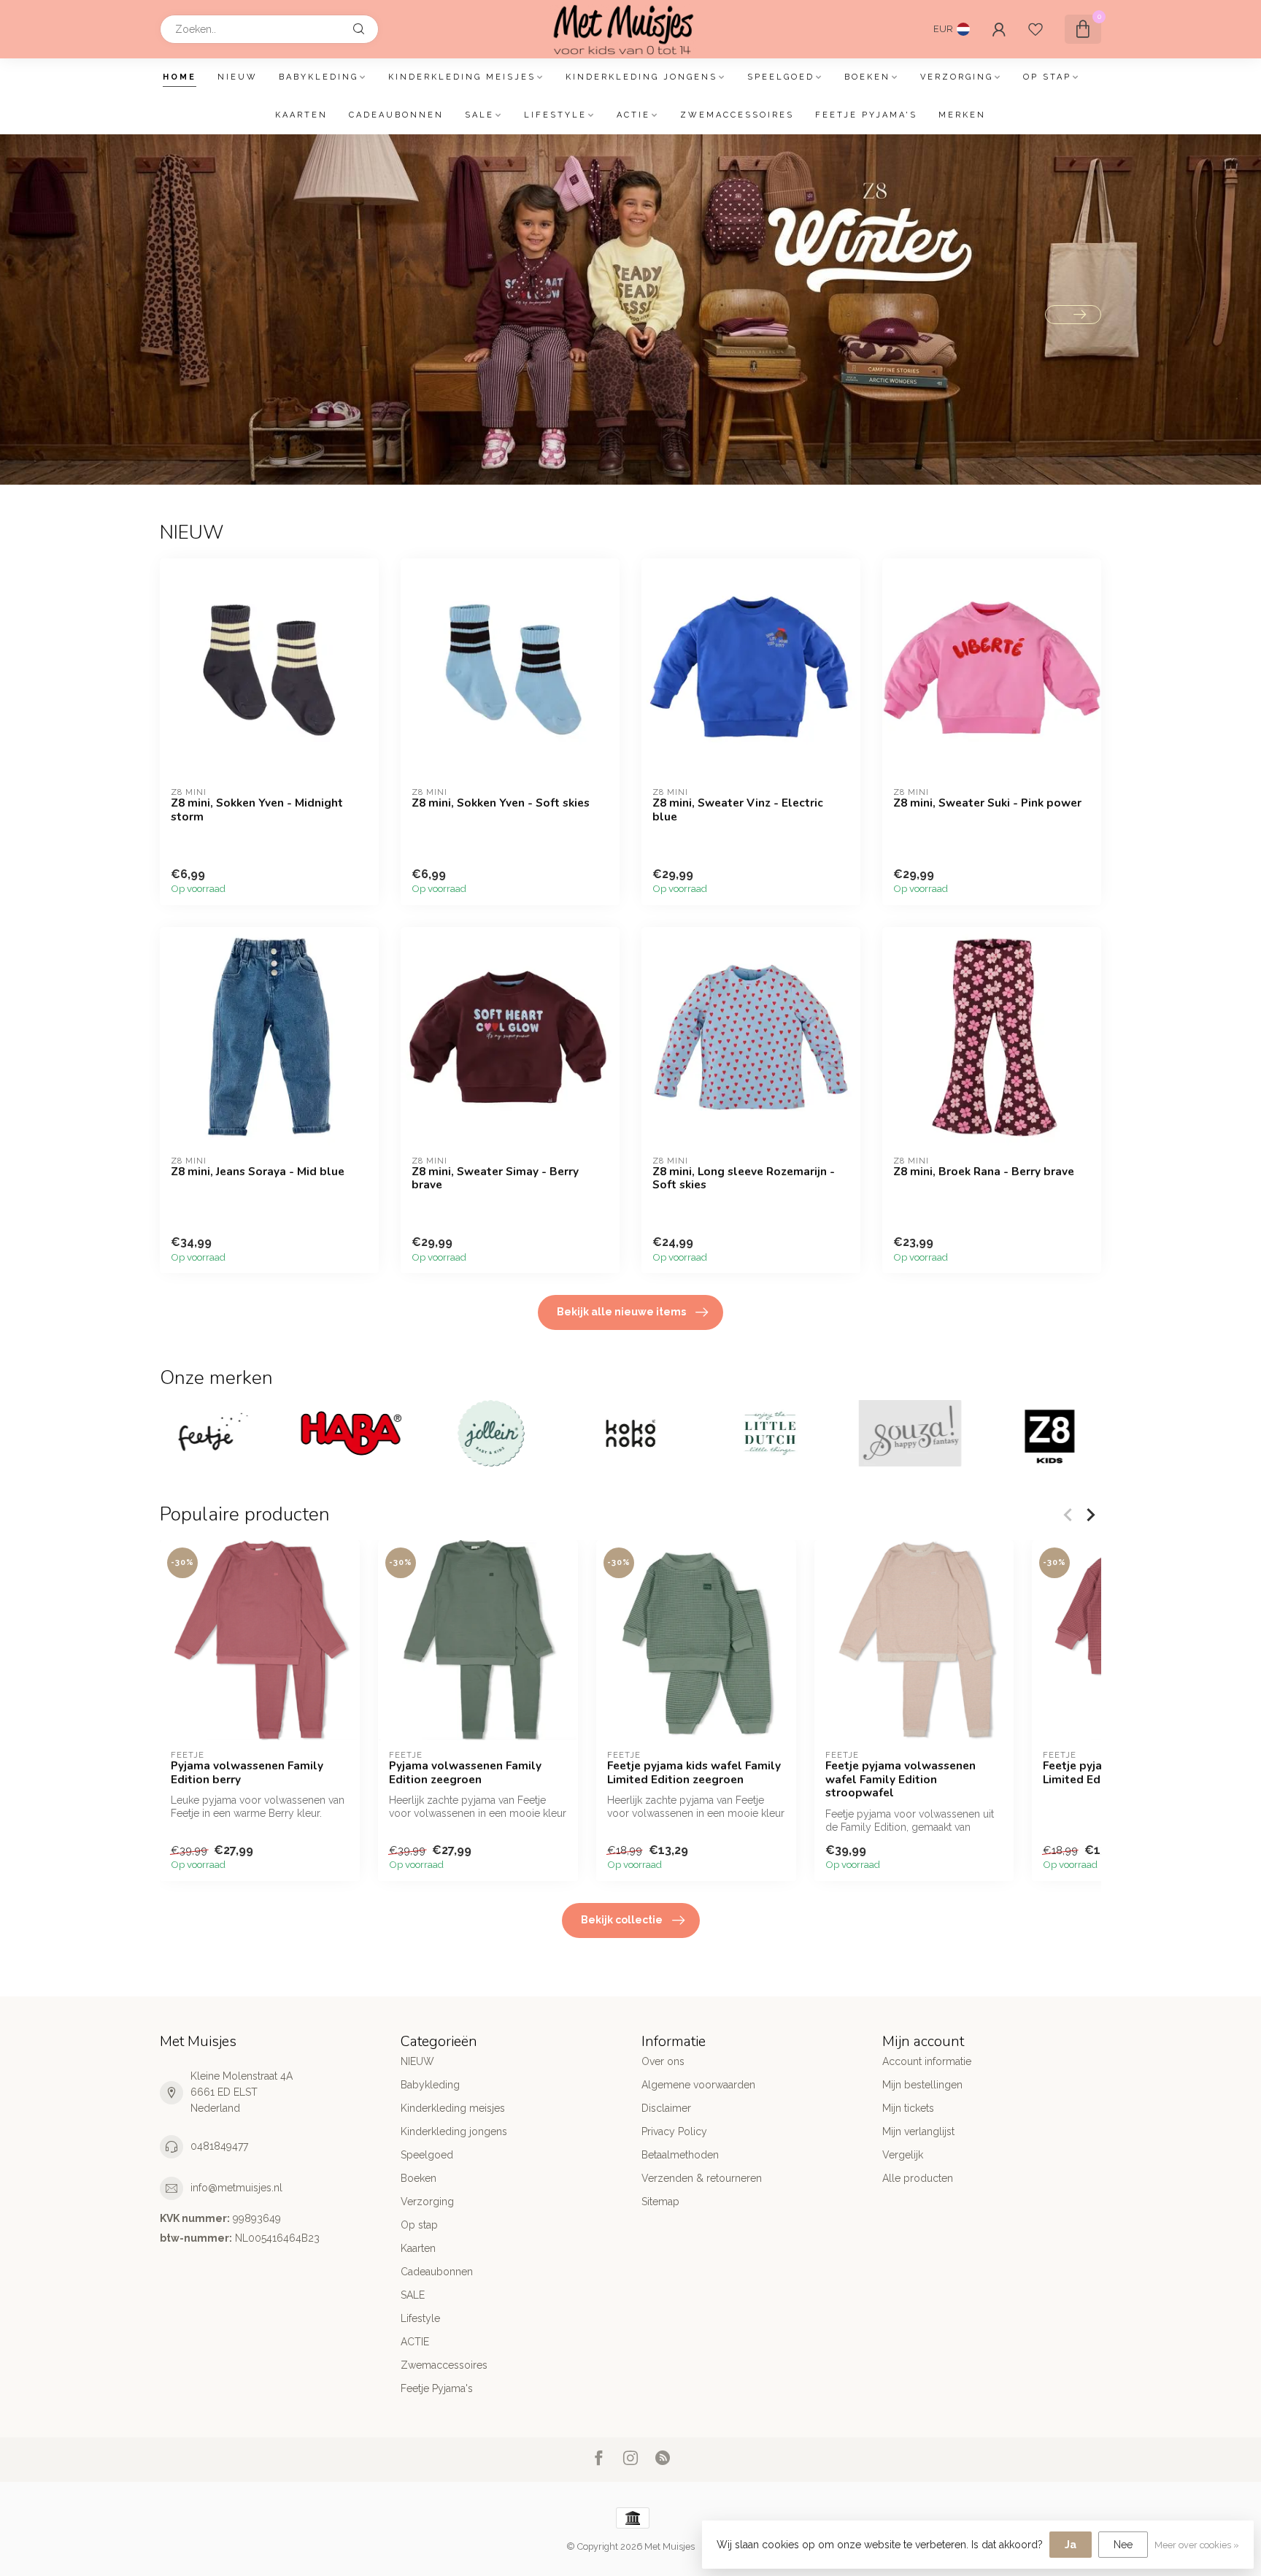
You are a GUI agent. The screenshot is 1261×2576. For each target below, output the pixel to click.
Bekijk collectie (622, 1920)
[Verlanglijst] (1036, 29)
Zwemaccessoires (737, 115)
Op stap (1047, 77)
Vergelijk (903, 2155)
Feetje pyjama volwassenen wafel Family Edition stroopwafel (901, 1780)
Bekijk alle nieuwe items (621, 1312)
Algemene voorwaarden (698, 2085)
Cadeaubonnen (396, 115)
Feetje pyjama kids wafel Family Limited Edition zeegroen (694, 1773)
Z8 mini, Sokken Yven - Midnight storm (257, 810)
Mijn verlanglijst (918, 2131)
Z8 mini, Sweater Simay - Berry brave (495, 1179)
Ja (1071, 2545)
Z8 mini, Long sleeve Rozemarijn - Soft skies (744, 1179)
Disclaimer (666, 2108)
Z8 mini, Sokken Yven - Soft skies (501, 803)
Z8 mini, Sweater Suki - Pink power (987, 803)
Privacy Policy (674, 2131)
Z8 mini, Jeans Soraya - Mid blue (258, 1172)
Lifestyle (555, 115)
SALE (479, 115)
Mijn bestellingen (922, 2085)
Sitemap (660, 2202)
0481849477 (219, 2146)
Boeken (867, 77)
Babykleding (319, 77)
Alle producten (918, 2178)
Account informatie (927, 2061)
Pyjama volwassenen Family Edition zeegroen (465, 1773)
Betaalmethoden (680, 2155)
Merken (962, 115)
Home (180, 77)
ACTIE (633, 115)
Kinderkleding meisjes (462, 77)
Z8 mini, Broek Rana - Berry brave (984, 1172)
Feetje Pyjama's (866, 115)
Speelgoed (781, 77)
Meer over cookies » (1197, 2545)
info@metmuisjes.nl (236, 2188)
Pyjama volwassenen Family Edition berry (247, 1773)
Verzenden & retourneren (702, 2178)
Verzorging (957, 77)
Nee (1123, 2545)
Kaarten (301, 115)
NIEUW (238, 77)
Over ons (663, 2061)
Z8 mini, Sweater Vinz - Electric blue (738, 810)
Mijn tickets (908, 2108)
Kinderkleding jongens (641, 77)
